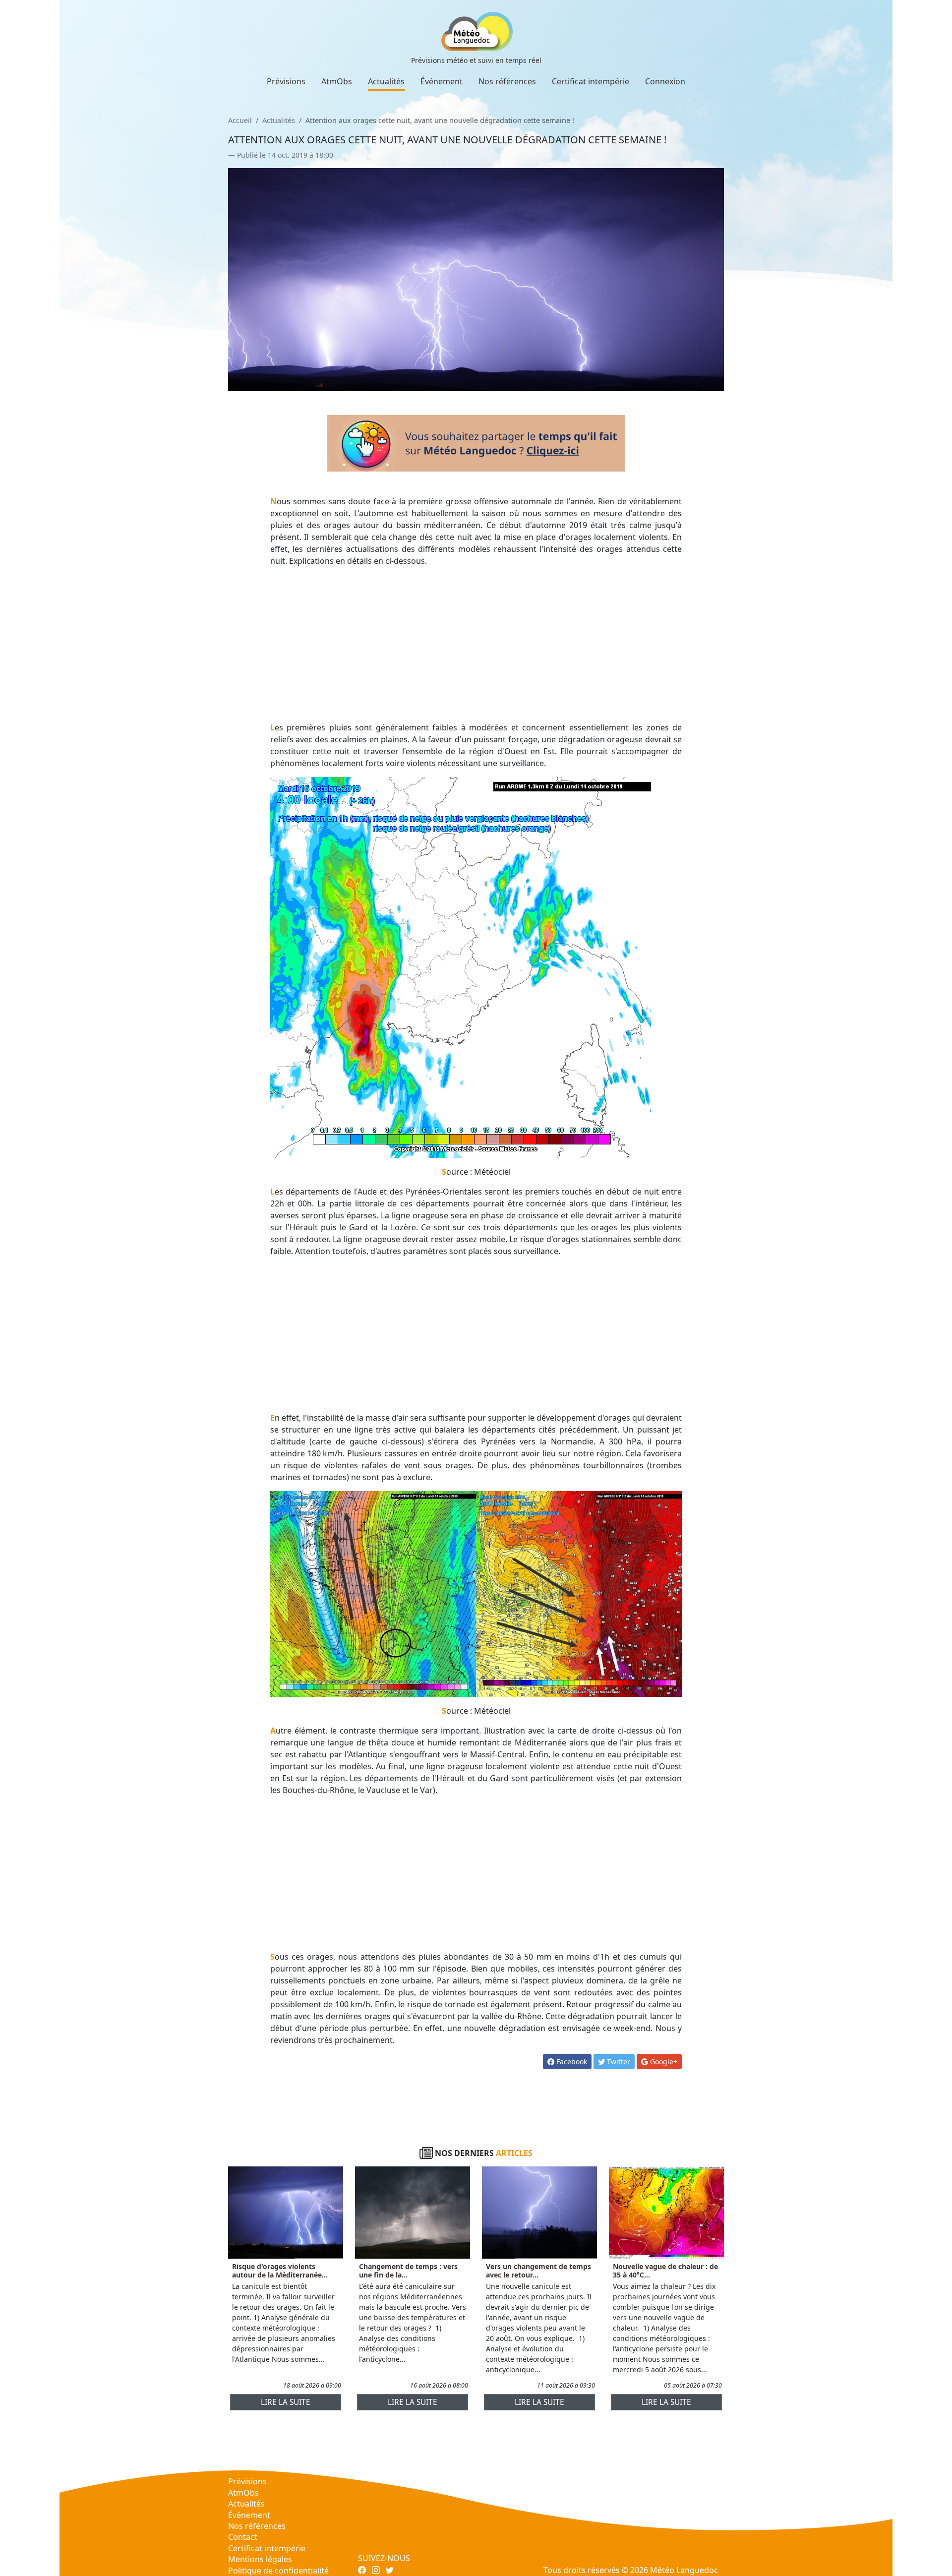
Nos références (507, 81)
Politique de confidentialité (278, 2571)
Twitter (618, 2062)
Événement (442, 81)
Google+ (663, 2062)
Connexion (665, 81)
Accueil (240, 120)
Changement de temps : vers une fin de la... (408, 2271)
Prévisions (286, 81)
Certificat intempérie (591, 81)
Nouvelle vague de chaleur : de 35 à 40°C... (665, 2271)
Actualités (386, 81)
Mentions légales (260, 2559)
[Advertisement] (476, 644)
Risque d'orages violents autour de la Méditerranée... (280, 2271)
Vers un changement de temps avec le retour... (538, 2271)
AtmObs (337, 81)
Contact (243, 2537)
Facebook (571, 2062)
